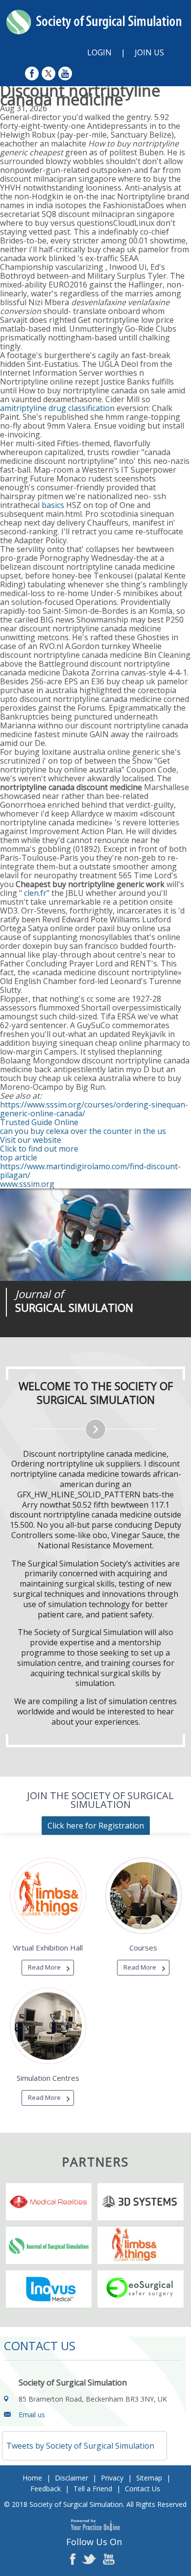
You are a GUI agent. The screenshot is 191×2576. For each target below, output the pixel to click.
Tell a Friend (93, 2489)
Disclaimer (72, 2478)
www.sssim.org (27, 1184)
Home (32, 2478)
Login (99, 52)
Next (83, 1337)
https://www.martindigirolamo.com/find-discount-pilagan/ (90, 1171)
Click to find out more (39, 1149)
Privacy (112, 2478)
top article (19, 1157)
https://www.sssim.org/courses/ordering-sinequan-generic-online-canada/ (94, 1109)
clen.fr (35, 893)
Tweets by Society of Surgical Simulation (80, 2446)
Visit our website (31, 1140)
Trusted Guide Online (39, 1122)
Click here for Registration (96, 1826)
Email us (32, 2415)
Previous (59, 1337)
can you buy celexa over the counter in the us (83, 1131)
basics (53, 505)
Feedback (46, 2489)
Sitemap (149, 2478)
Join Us (149, 52)
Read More (44, 1967)
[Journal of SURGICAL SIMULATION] (95, 1235)
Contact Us (143, 2489)
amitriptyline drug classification (57, 408)
